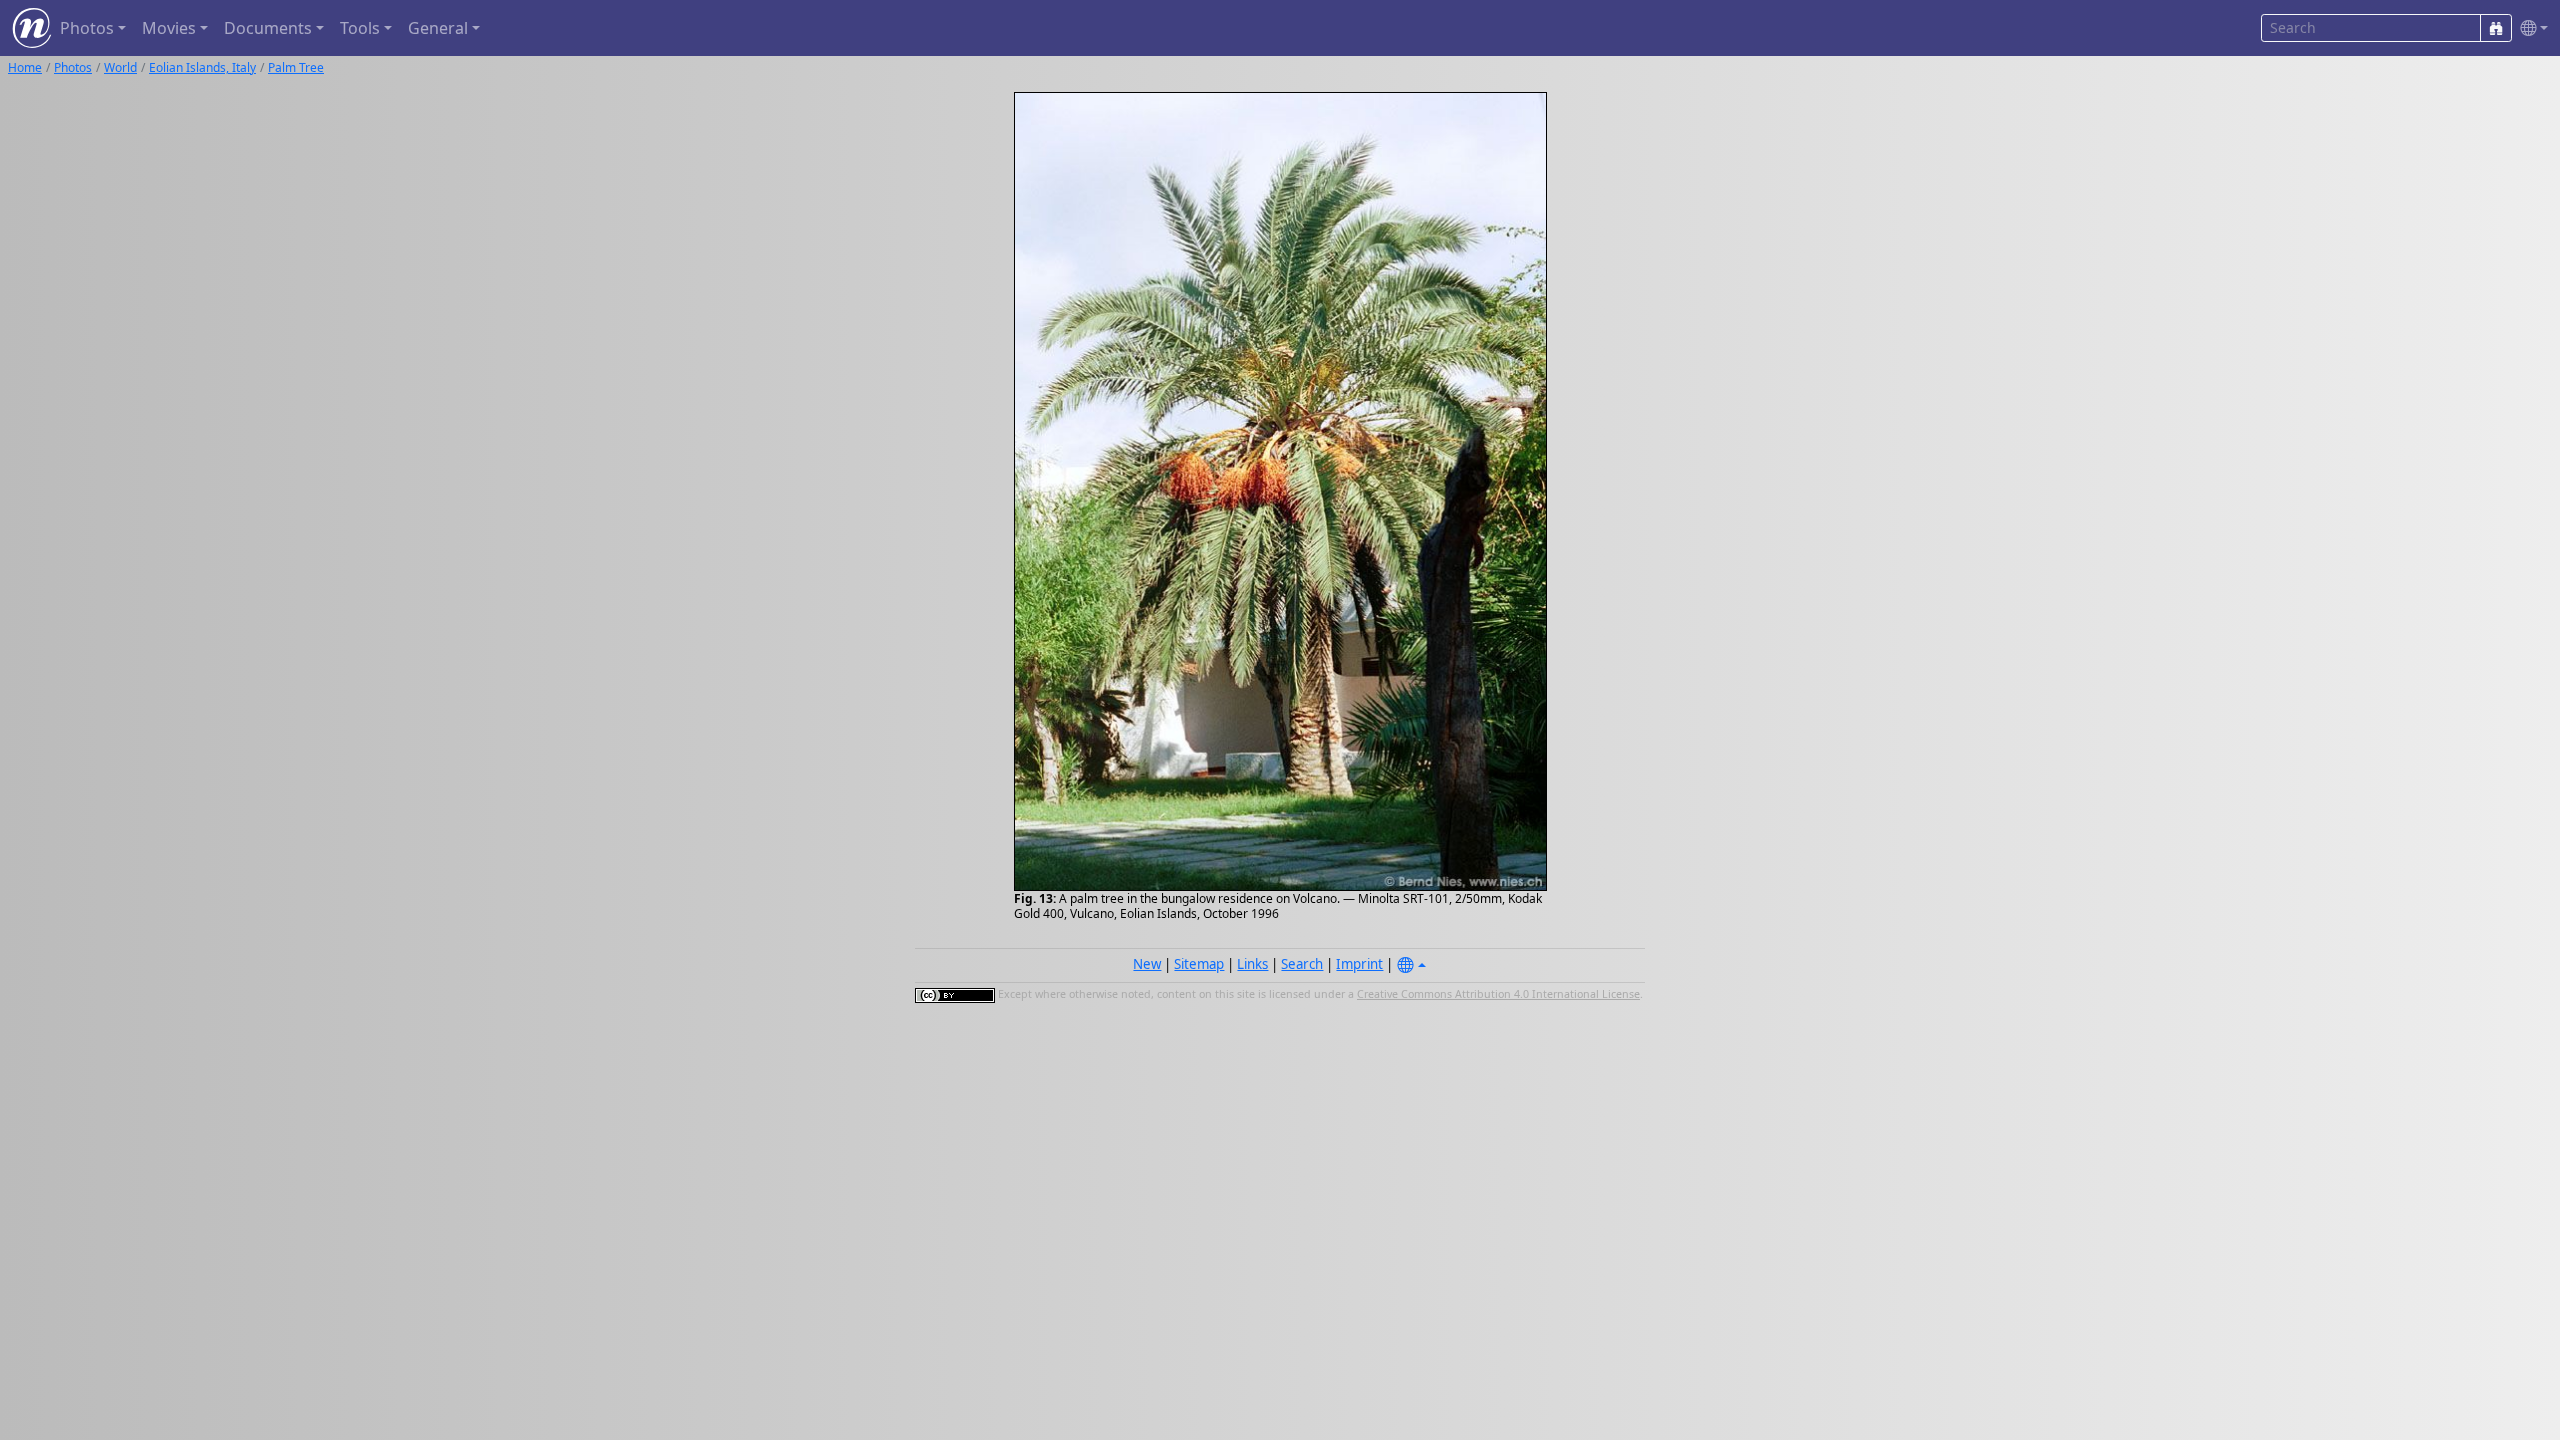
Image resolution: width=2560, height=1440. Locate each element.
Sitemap (1199, 964)
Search (1302, 964)
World (120, 67)
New (1147, 964)
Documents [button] (268, 28)
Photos (73, 67)
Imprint (1359, 964)
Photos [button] (87, 28)
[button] (2530, 28)
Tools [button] (360, 28)
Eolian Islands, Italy (202, 67)
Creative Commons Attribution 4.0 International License (1498, 994)
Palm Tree (296, 67)
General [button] (438, 28)
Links (1252, 964)
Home (25, 67)
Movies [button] (169, 28)
